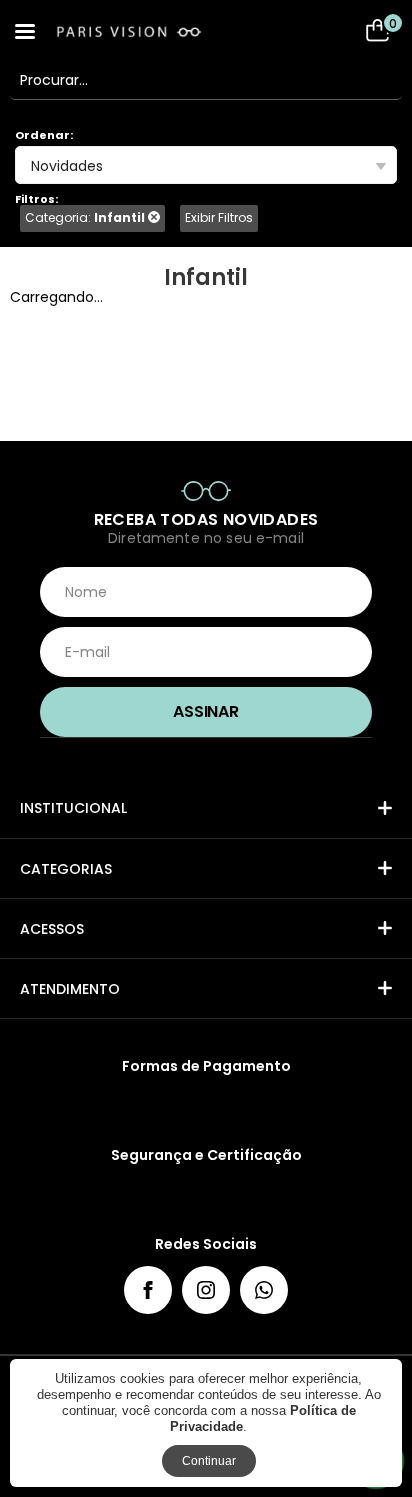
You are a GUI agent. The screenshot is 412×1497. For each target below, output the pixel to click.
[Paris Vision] (150, 31)
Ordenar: (44, 135)
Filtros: (36, 199)
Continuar (209, 1461)
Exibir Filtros (219, 217)
